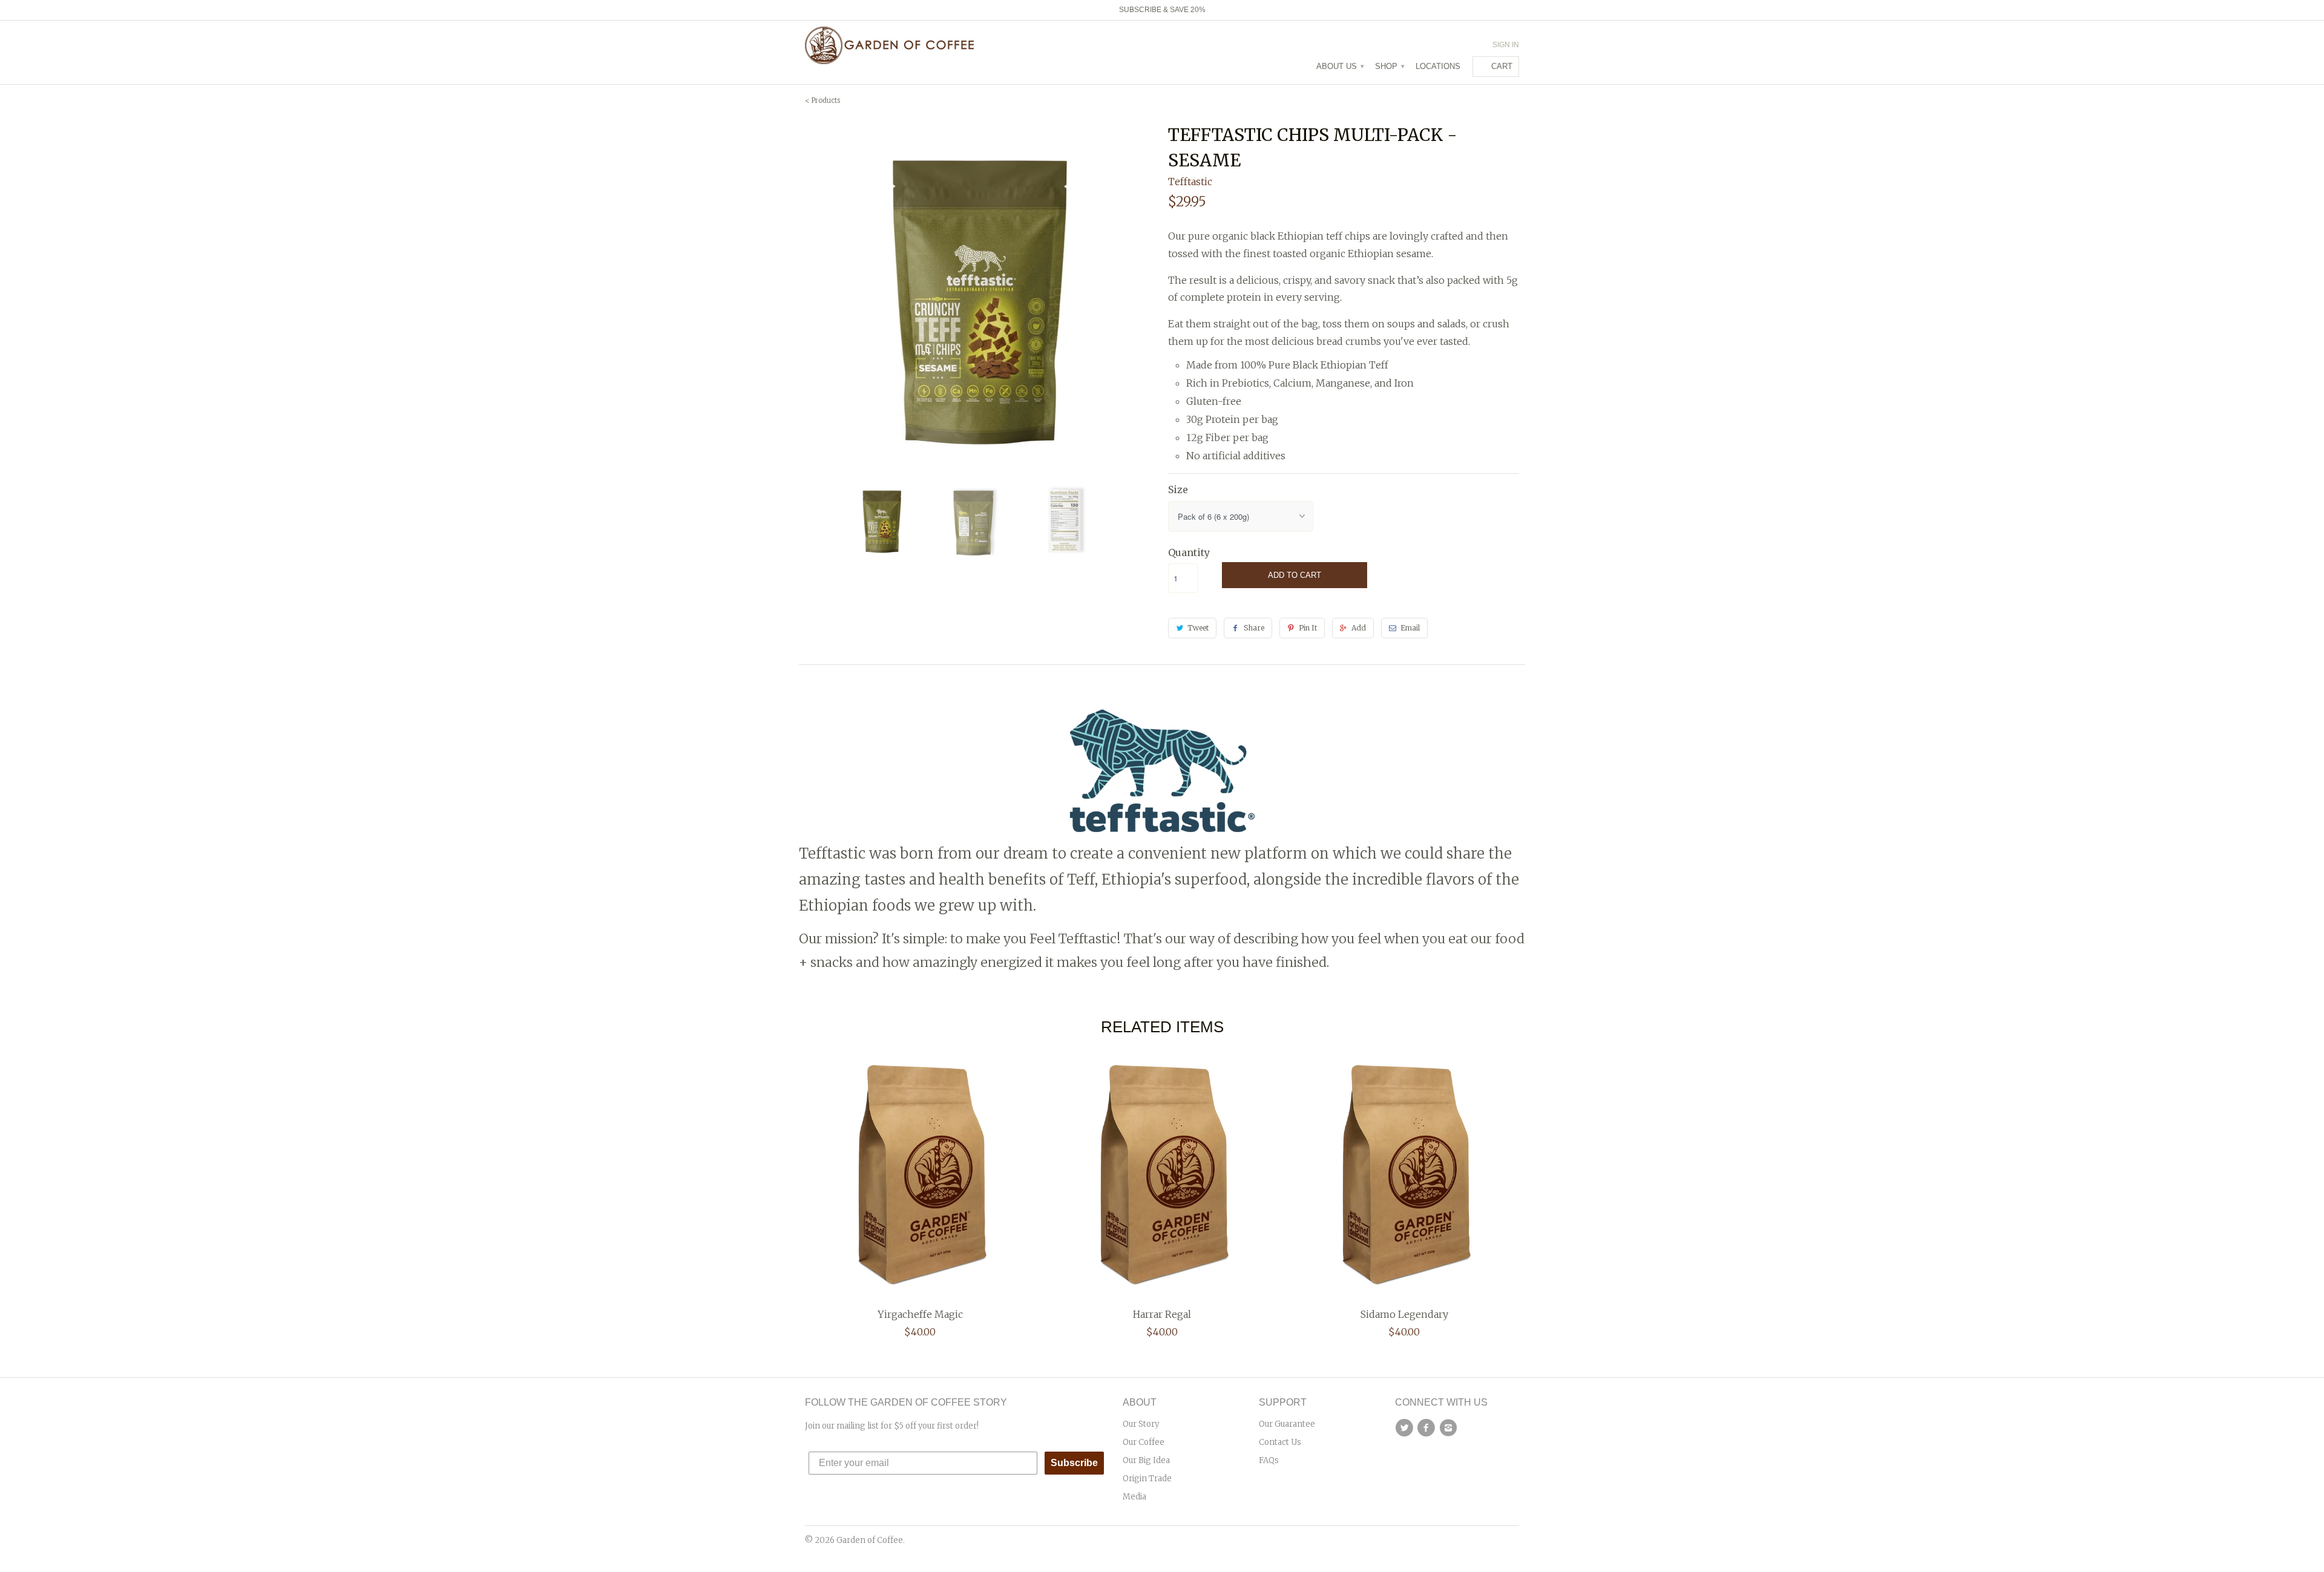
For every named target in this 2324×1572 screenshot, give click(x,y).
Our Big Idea (1146, 1460)
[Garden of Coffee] (890, 45)
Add (1359, 628)
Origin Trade (1147, 1479)
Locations (1438, 66)
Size (1178, 490)
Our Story (1141, 1424)
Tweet (1198, 628)
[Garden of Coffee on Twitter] (1406, 1428)
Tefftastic (1190, 182)
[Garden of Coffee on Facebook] (1428, 1428)
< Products (822, 100)
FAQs (1269, 1460)
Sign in (1506, 45)
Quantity (1189, 552)
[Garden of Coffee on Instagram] (1450, 1428)
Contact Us (1280, 1442)
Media (1134, 1497)
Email (1410, 628)
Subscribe (1074, 1463)
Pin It (1308, 628)
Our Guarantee (1287, 1424)
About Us (1340, 66)
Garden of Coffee (870, 1540)
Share (1254, 628)
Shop (1389, 66)
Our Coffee (1144, 1442)
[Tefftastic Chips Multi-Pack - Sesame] (980, 298)
